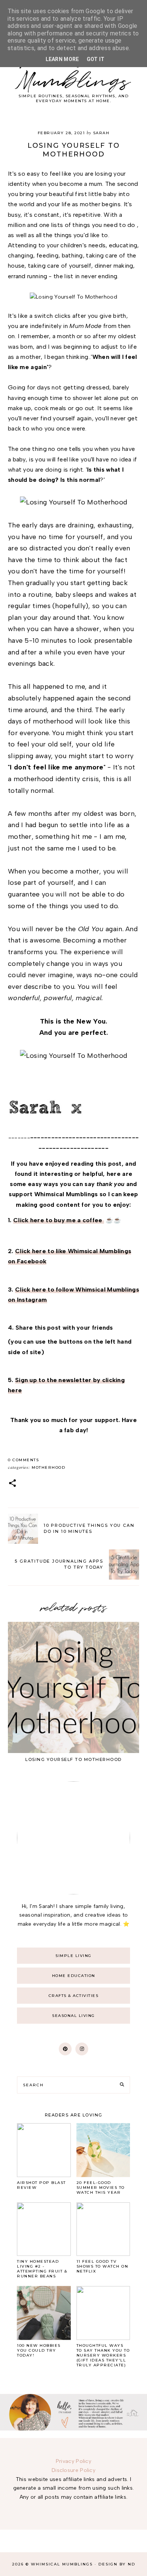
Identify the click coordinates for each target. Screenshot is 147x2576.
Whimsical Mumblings (73, 71)
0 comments (23, 1460)
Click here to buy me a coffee (59, 1220)
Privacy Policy (73, 2461)
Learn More (62, 59)
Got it (96, 59)
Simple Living (73, 1956)
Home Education (74, 1976)
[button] (12, 1484)
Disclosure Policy (73, 2470)
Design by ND (117, 2564)
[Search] (122, 2085)
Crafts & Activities (74, 1996)
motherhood (48, 1467)
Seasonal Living (73, 2016)
